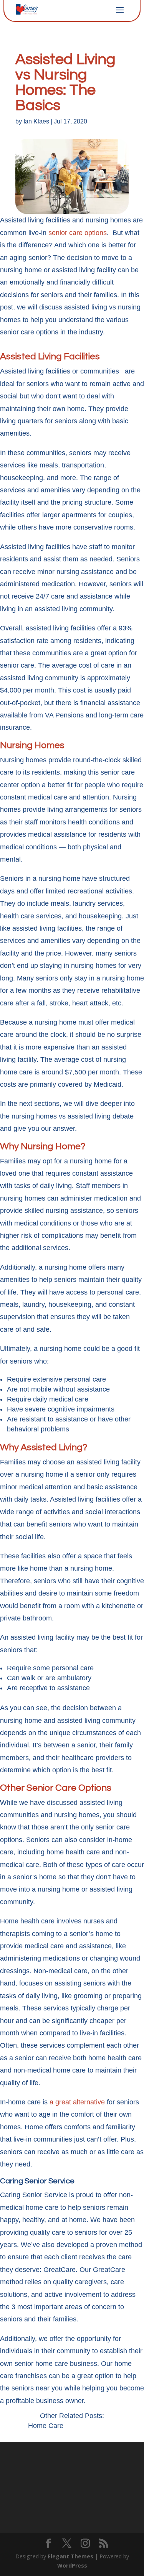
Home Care (46, 2426)
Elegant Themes (70, 2556)
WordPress (72, 2565)
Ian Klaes (36, 121)
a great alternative (77, 2102)
